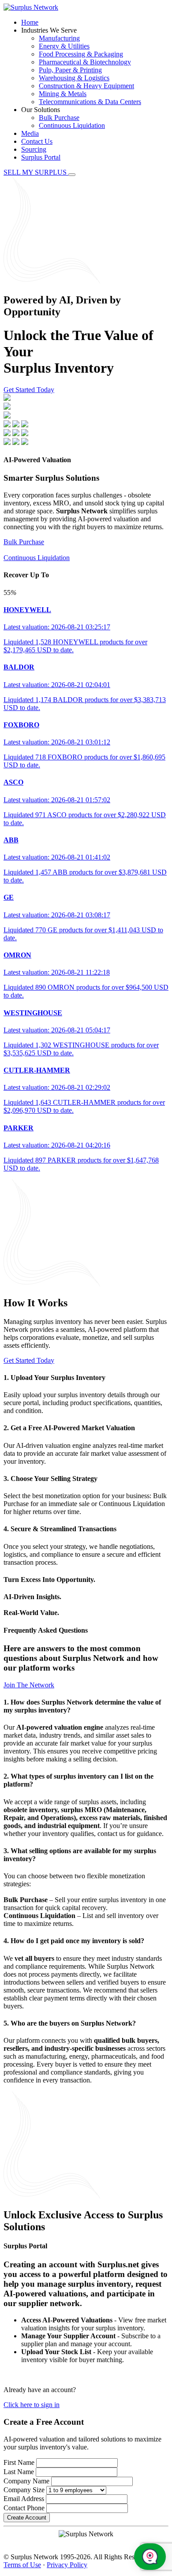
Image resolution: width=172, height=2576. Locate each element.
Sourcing (34, 149)
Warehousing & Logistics (74, 78)
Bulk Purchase (59, 118)
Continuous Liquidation (72, 125)
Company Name (26, 2481)
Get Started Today (29, 390)
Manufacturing (59, 38)
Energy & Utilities (64, 46)
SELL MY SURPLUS (36, 172)
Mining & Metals (63, 94)
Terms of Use (22, 2565)
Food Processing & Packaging (81, 54)
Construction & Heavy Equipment (86, 86)
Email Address (24, 2499)
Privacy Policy (67, 2565)
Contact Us (37, 141)
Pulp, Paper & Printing (70, 70)
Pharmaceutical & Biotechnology (85, 62)
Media (30, 133)
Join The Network (29, 1685)
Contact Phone (24, 2508)
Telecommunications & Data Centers (90, 102)
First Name (19, 2462)
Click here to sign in (32, 2405)
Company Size (24, 2490)
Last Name (19, 2472)
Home (30, 22)
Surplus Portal (41, 157)
